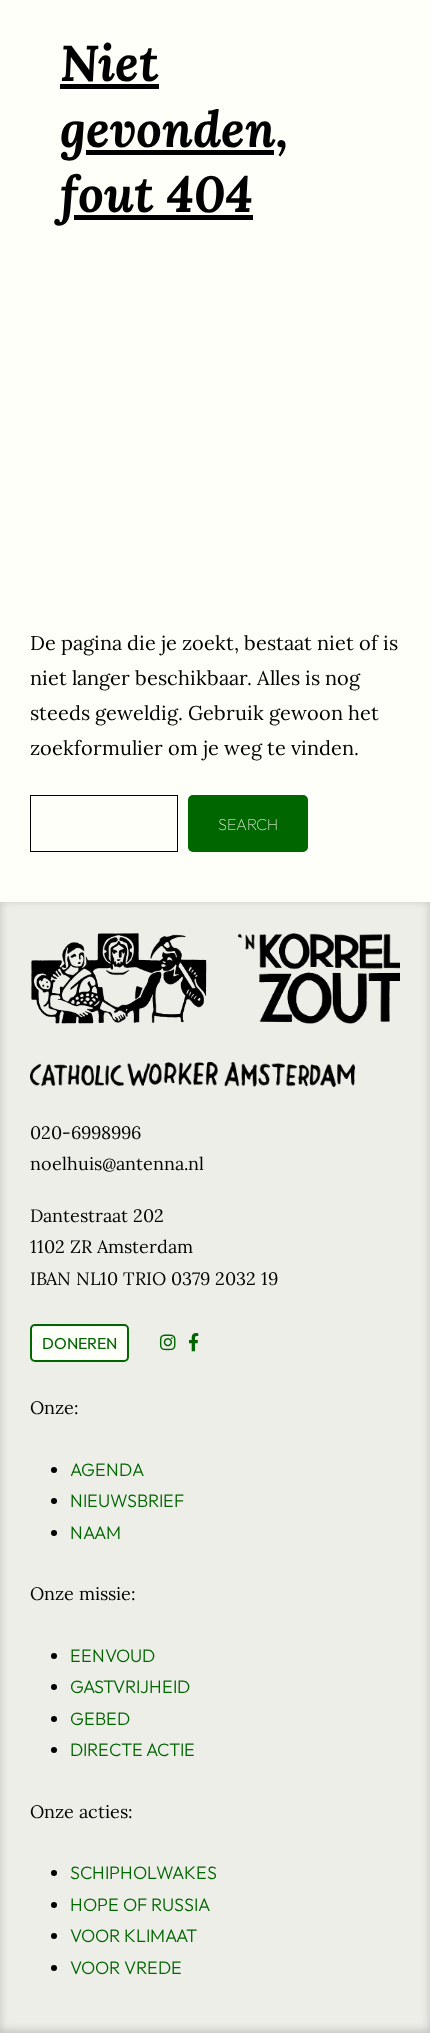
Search (248, 824)
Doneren (79, 1343)
